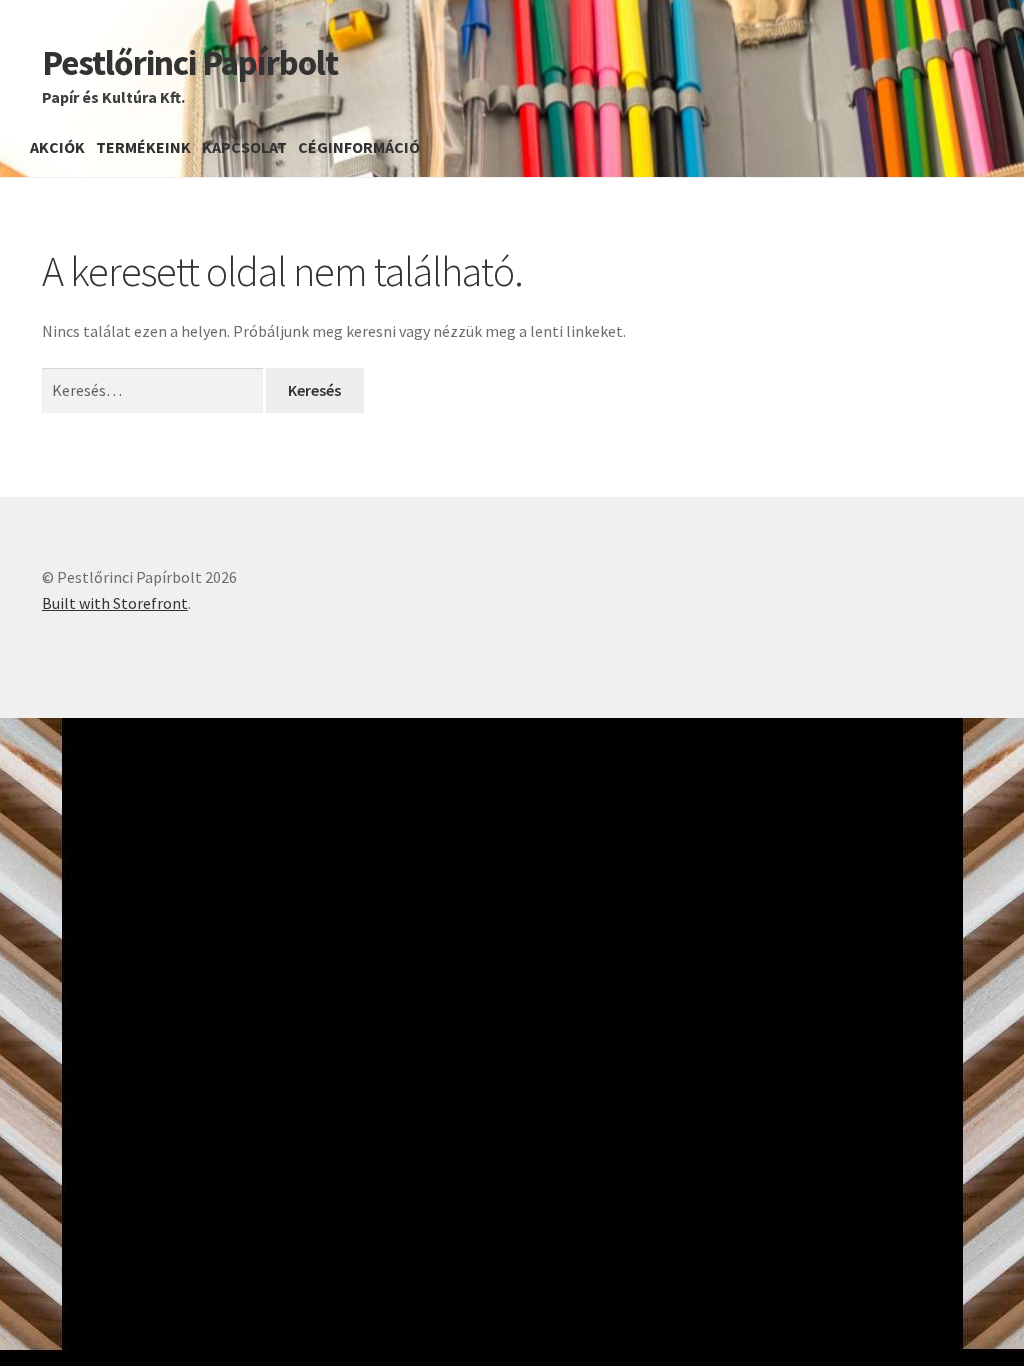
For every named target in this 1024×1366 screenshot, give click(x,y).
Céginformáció (359, 147)
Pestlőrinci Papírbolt (190, 62)
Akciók (57, 147)
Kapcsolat (244, 147)
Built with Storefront (115, 603)
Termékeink (143, 147)
